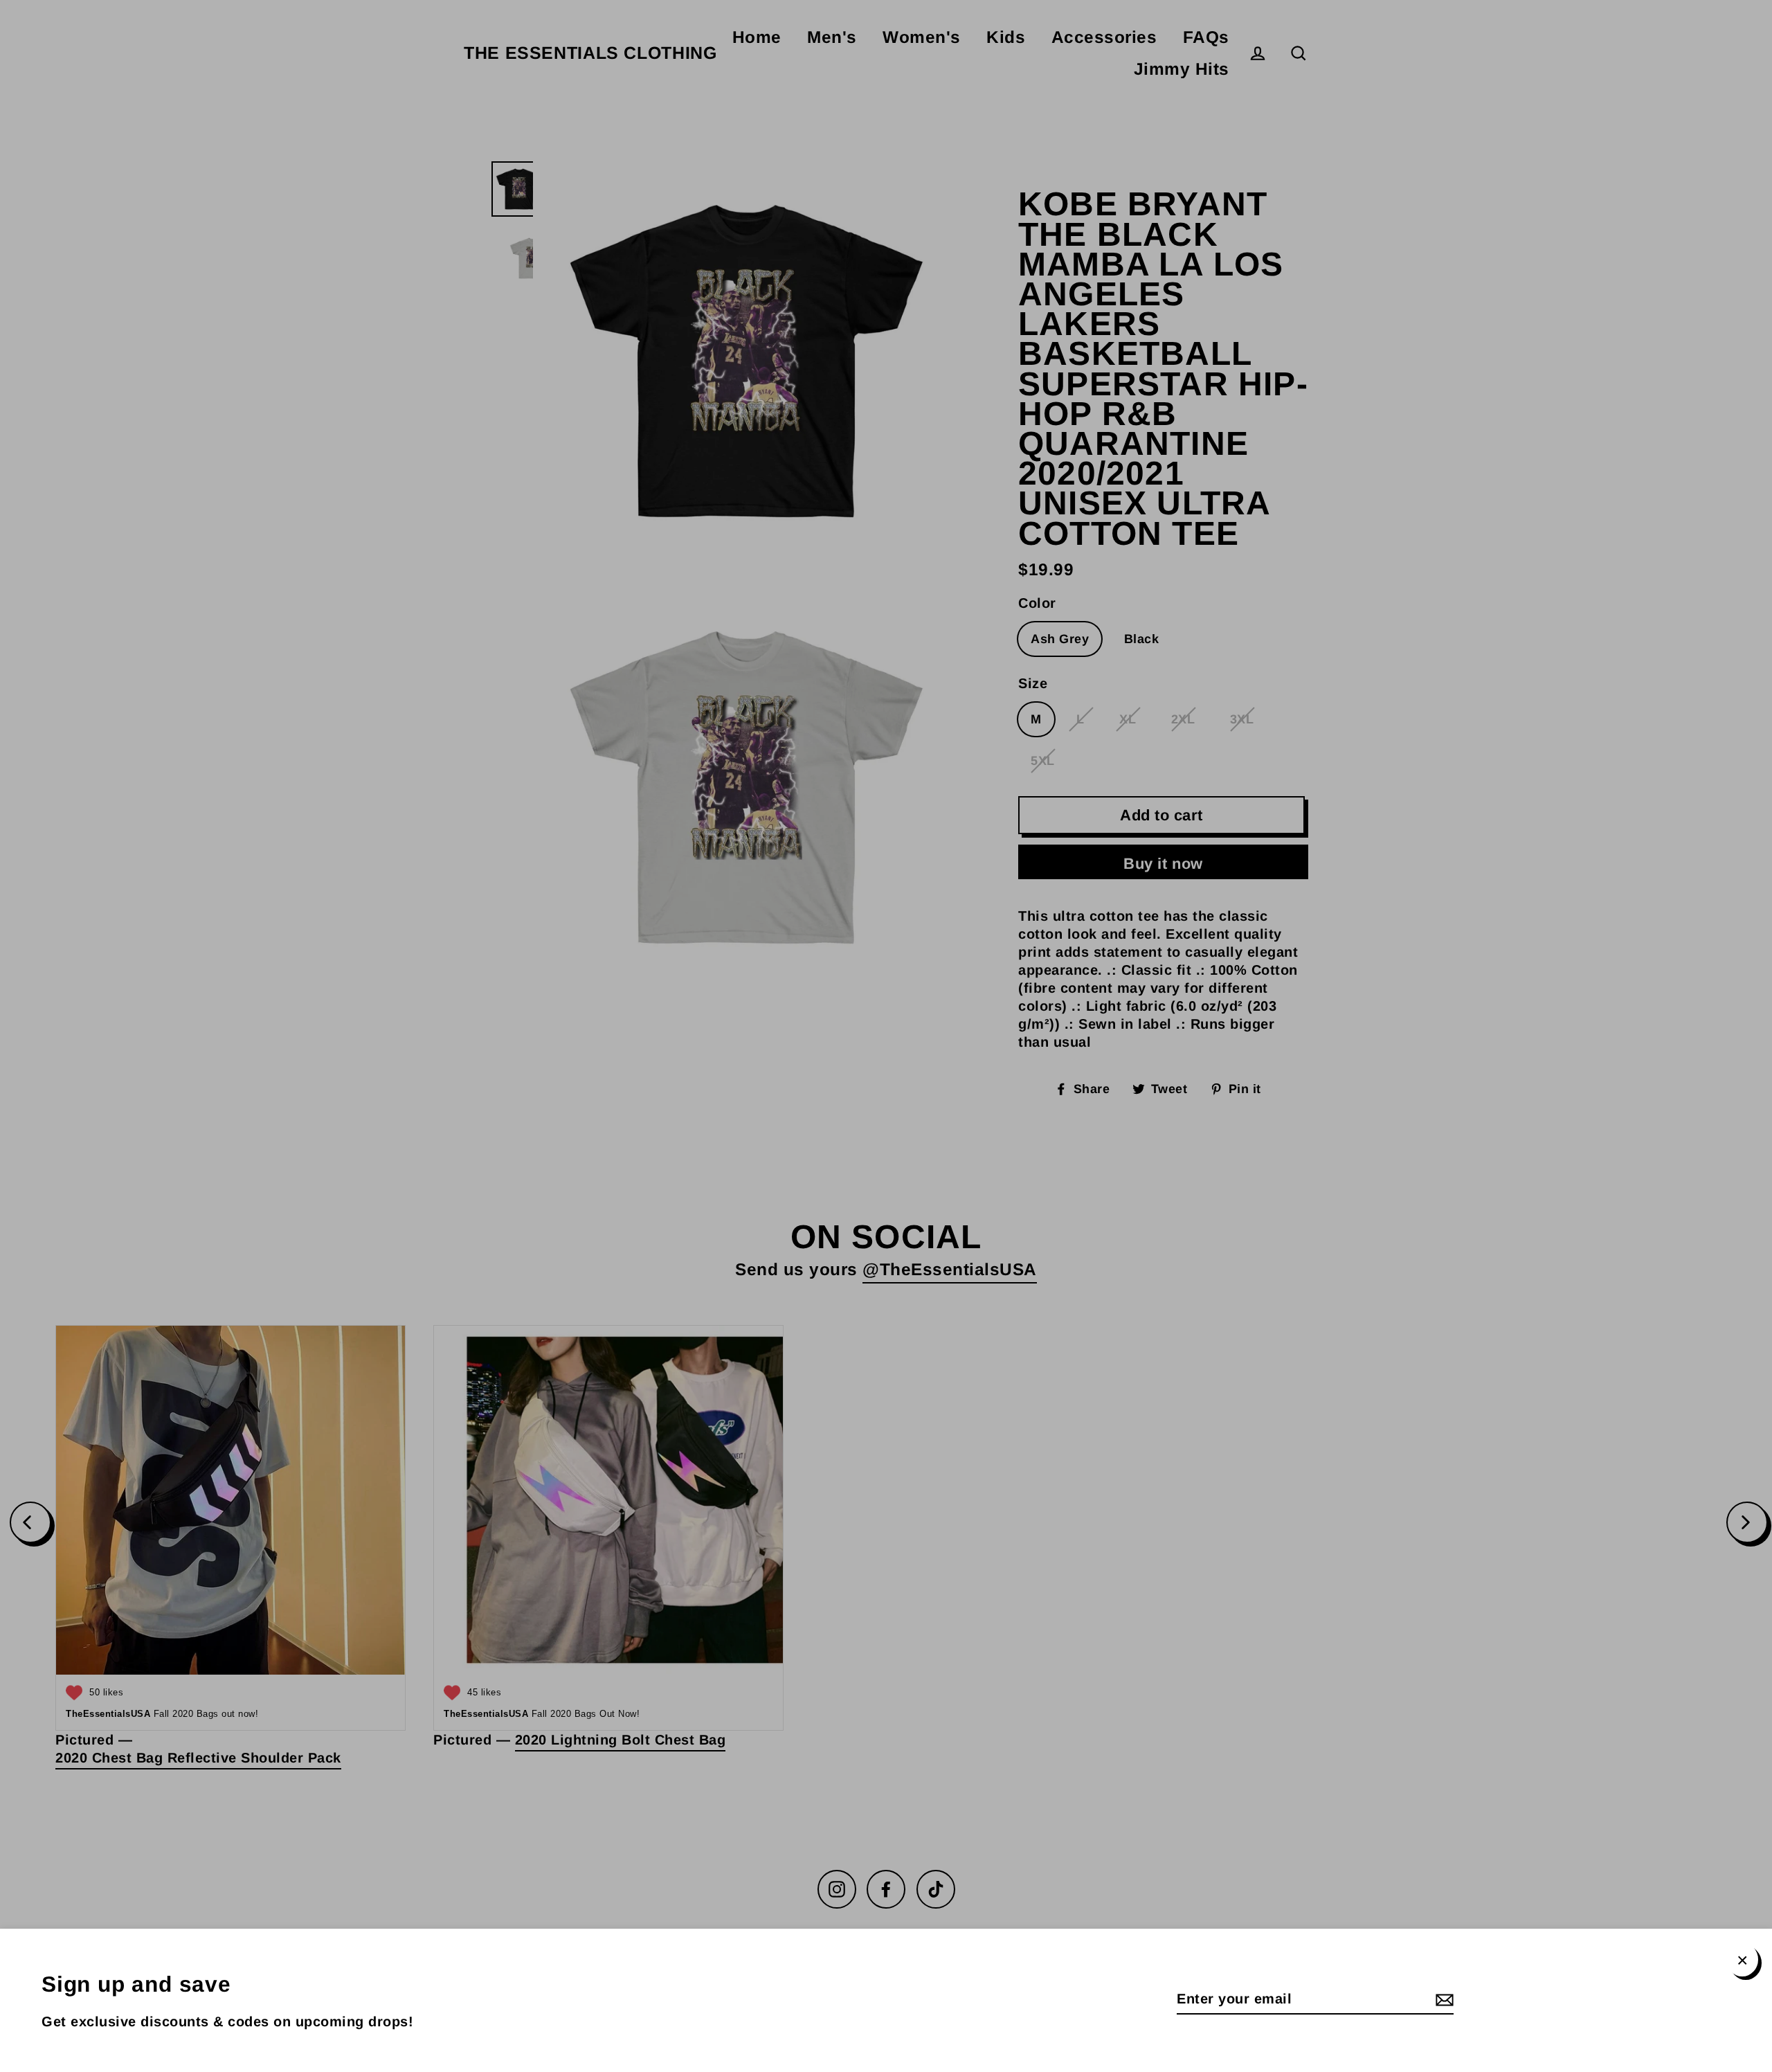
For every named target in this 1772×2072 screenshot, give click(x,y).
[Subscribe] (1443, 1999)
